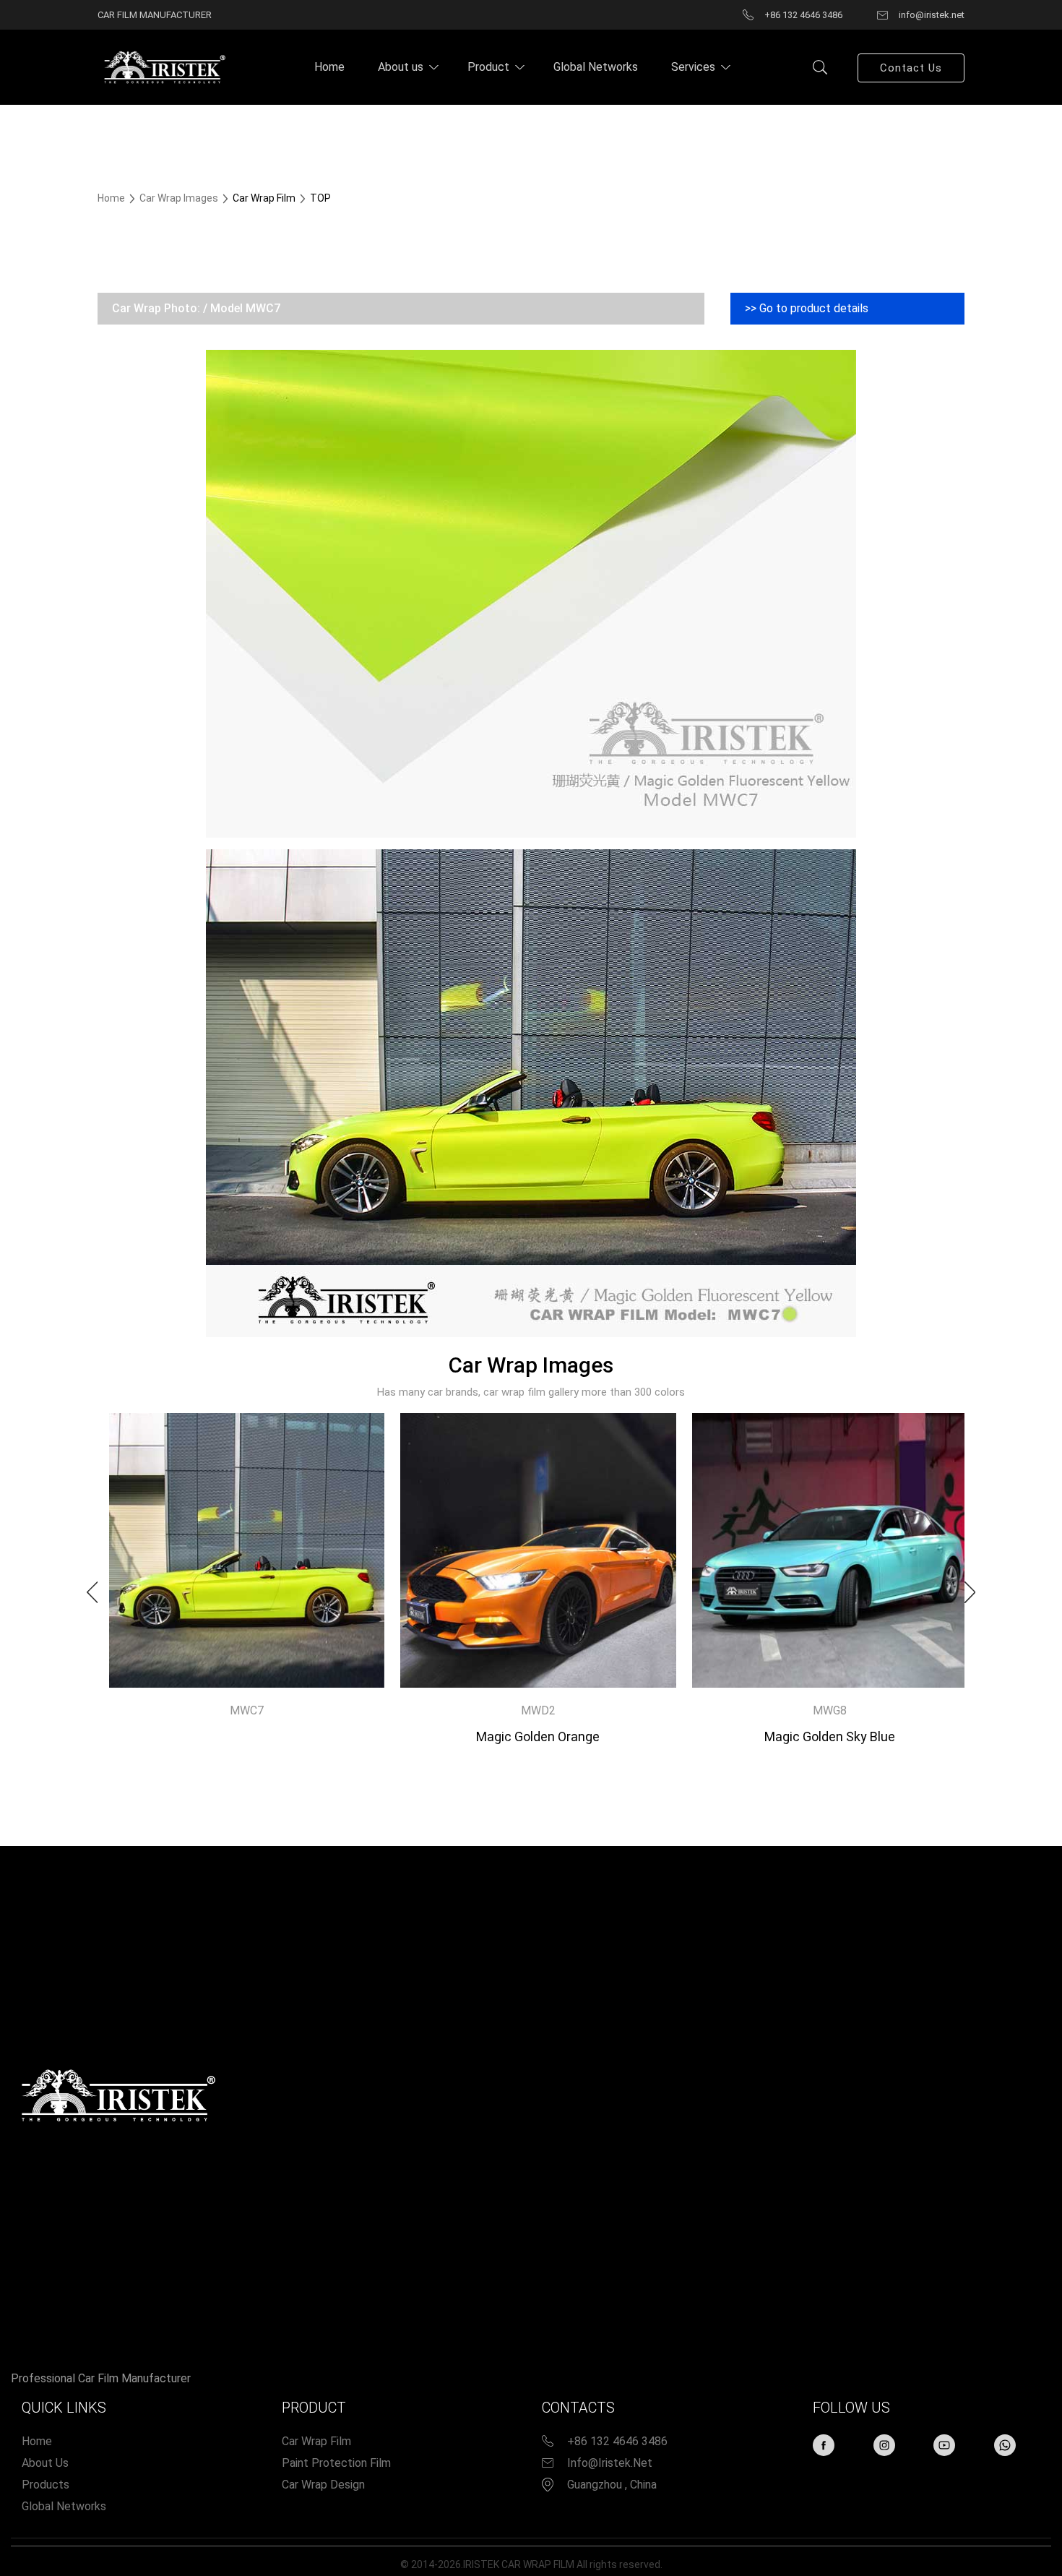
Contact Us (911, 68)
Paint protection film (336, 2463)
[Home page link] (163, 66)
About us (401, 67)
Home (329, 67)
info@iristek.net (610, 2463)
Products (46, 2485)
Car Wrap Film (316, 2441)
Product (488, 67)
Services (693, 67)
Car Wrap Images (180, 198)
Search (820, 67)
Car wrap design (323, 2485)
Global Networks (596, 67)
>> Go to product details (807, 308)
